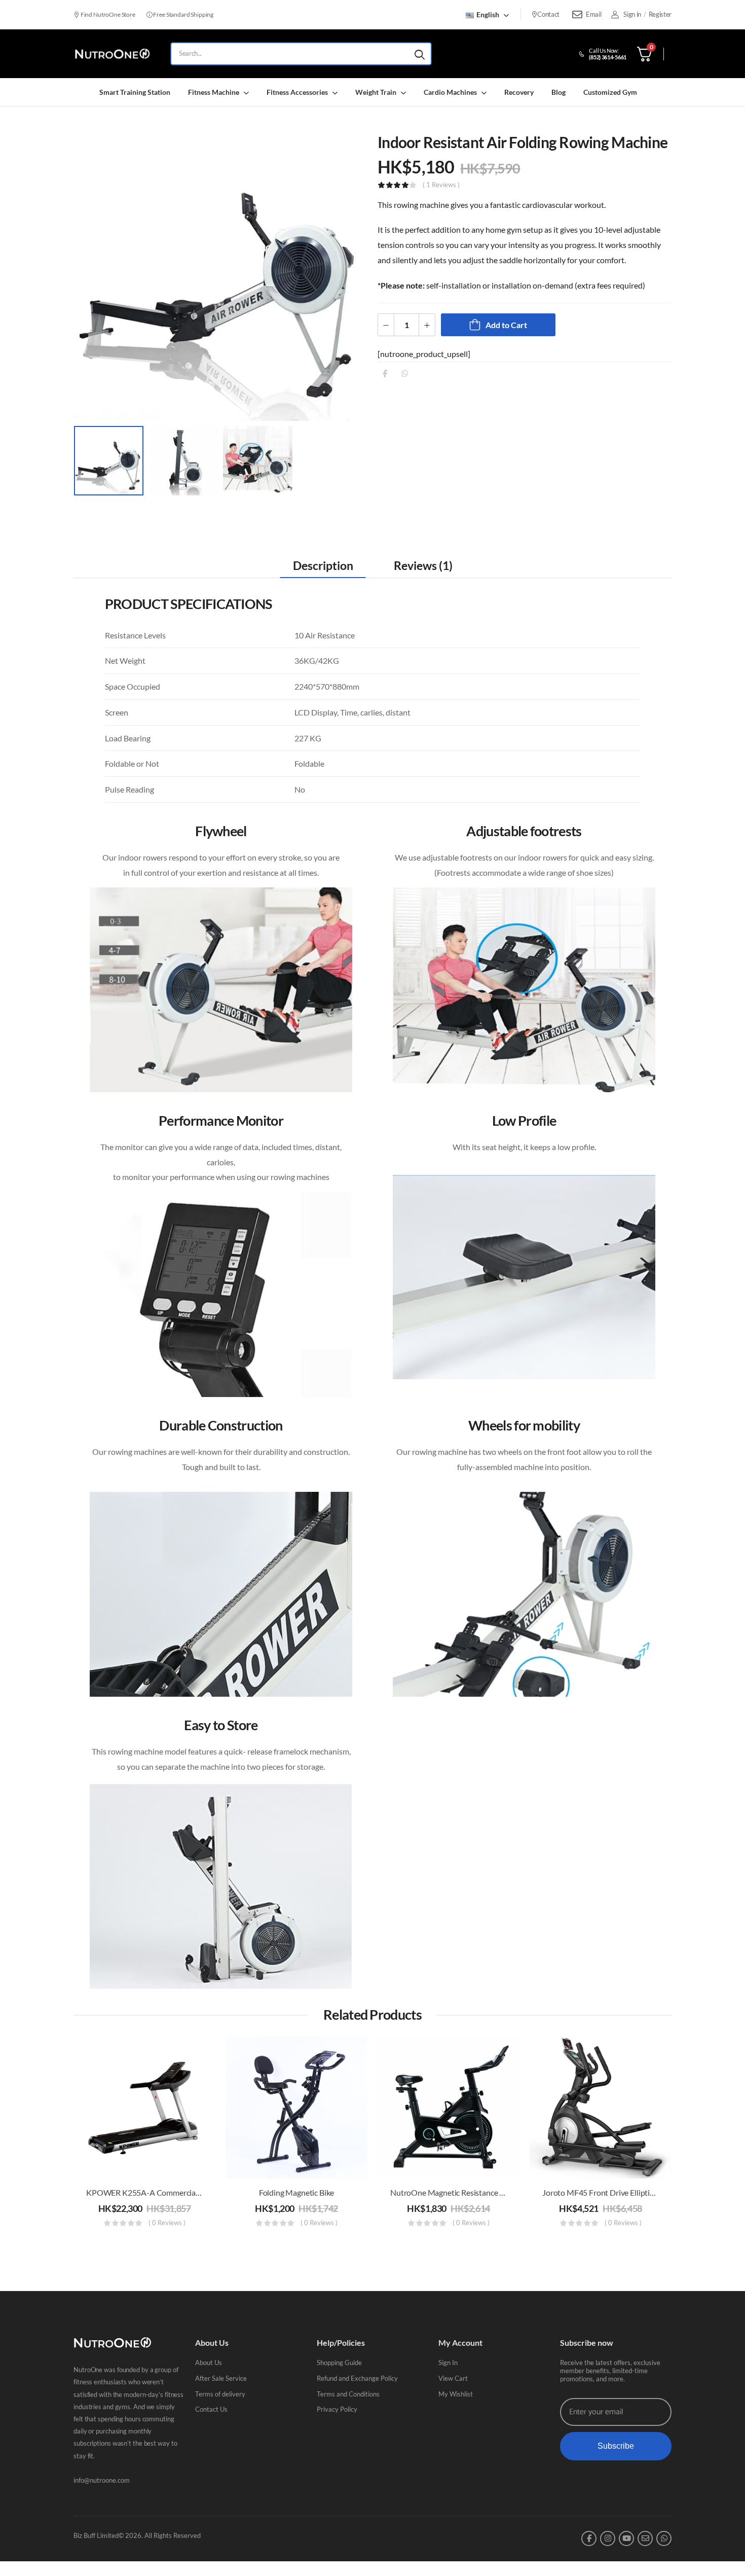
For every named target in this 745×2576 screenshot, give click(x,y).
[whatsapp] (664, 2538)
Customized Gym (610, 92)
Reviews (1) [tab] (423, 565)
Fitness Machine (214, 92)
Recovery (519, 92)
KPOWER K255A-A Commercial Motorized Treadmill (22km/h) (195, 2192)
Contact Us (211, 2409)
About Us (209, 2363)
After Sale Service (221, 2378)
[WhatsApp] (405, 373)
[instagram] (608, 2538)
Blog (558, 92)
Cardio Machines (450, 92)
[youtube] (626, 2538)
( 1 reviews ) (441, 185)
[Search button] (420, 54)
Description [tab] (323, 565)
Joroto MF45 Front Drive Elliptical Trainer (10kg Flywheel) (641, 2192)
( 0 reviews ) (167, 2223)
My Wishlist (456, 2394)
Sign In (448, 2363)
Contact (548, 14)
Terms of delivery (220, 2394)
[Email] (577, 15)
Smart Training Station (135, 92)
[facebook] (589, 2538)
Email (593, 14)
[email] (645, 2538)
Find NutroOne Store (107, 14)
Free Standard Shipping (183, 14)
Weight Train (376, 92)
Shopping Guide (339, 2363)
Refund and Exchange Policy (357, 2378)
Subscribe (616, 2446)
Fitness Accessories (297, 92)
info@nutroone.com (102, 2480)
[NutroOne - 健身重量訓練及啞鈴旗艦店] (112, 54)
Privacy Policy (337, 2409)
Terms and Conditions (348, 2394)
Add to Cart (506, 325)
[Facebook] (385, 373)
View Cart (453, 2378)
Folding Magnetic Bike (297, 2192)
